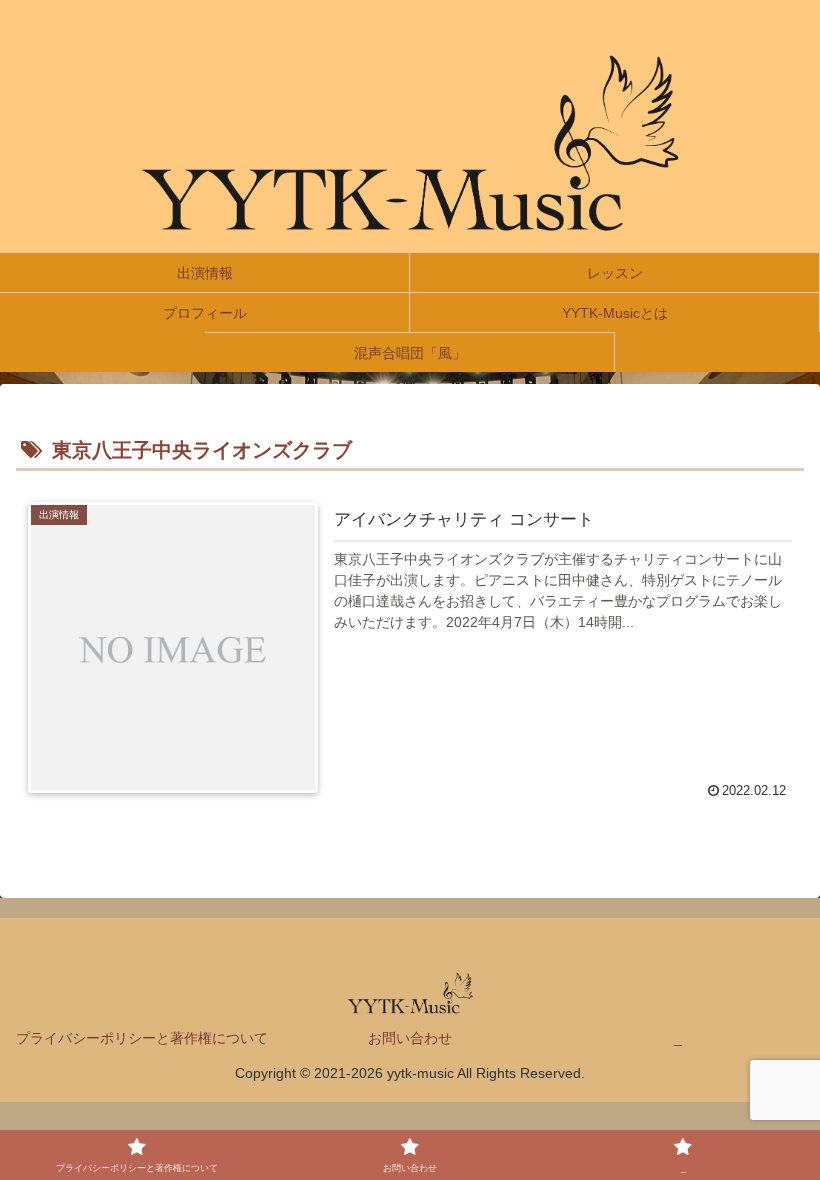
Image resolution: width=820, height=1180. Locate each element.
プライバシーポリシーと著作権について (142, 1038)
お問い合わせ (410, 1038)
